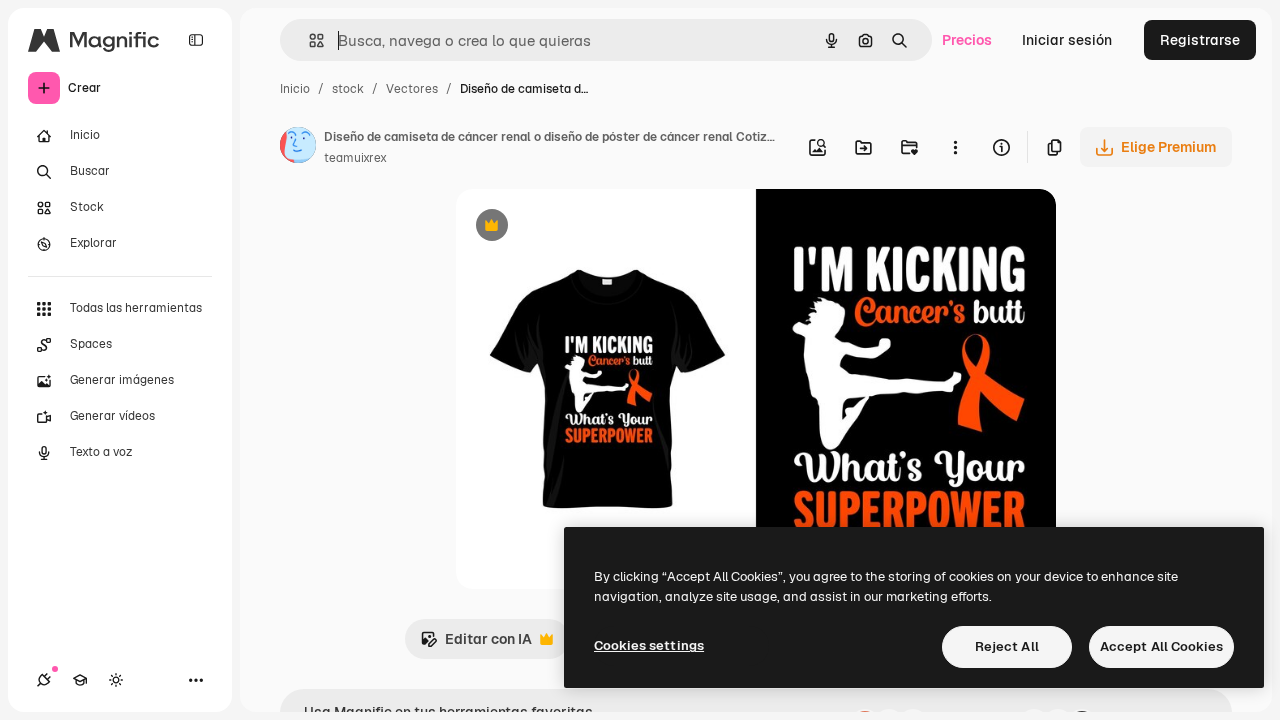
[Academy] (80, 680)
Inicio (295, 89)
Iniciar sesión (1067, 40)
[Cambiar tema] (116, 680)
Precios (967, 40)
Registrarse (1200, 40)
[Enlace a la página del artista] (298, 148)
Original (584, 227)
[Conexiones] (44, 680)
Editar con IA (476, 644)
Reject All (1007, 646)
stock (348, 89)
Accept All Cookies (1161, 646)
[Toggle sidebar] (196, 40)
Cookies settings (649, 645)
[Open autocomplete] (308, 40)
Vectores (412, 89)
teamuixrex (355, 158)
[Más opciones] (955, 147)
